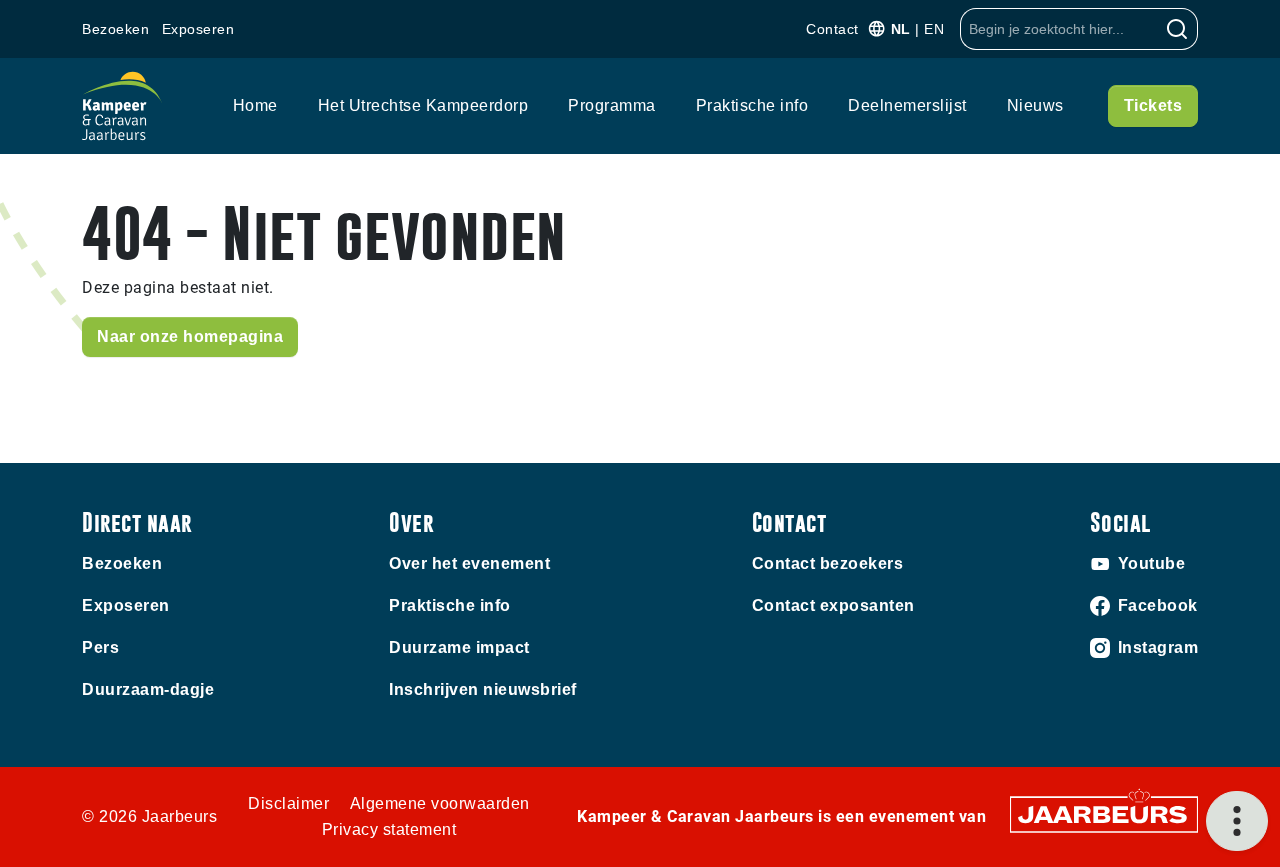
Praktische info (752, 105)
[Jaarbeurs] (1104, 813)
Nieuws (1035, 105)
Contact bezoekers (828, 563)
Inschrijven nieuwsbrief (483, 689)
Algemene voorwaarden (440, 803)
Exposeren (198, 29)
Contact (832, 29)
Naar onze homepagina (190, 336)
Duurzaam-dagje (148, 689)
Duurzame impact (459, 647)
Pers (100, 647)
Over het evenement (469, 563)
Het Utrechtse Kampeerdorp (423, 105)
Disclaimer (288, 803)
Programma (612, 105)
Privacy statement (389, 829)
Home (255, 105)
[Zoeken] (1177, 29)
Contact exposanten (833, 605)
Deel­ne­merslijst (907, 105)
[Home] (122, 106)
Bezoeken (115, 29)
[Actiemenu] (1237, 821)
